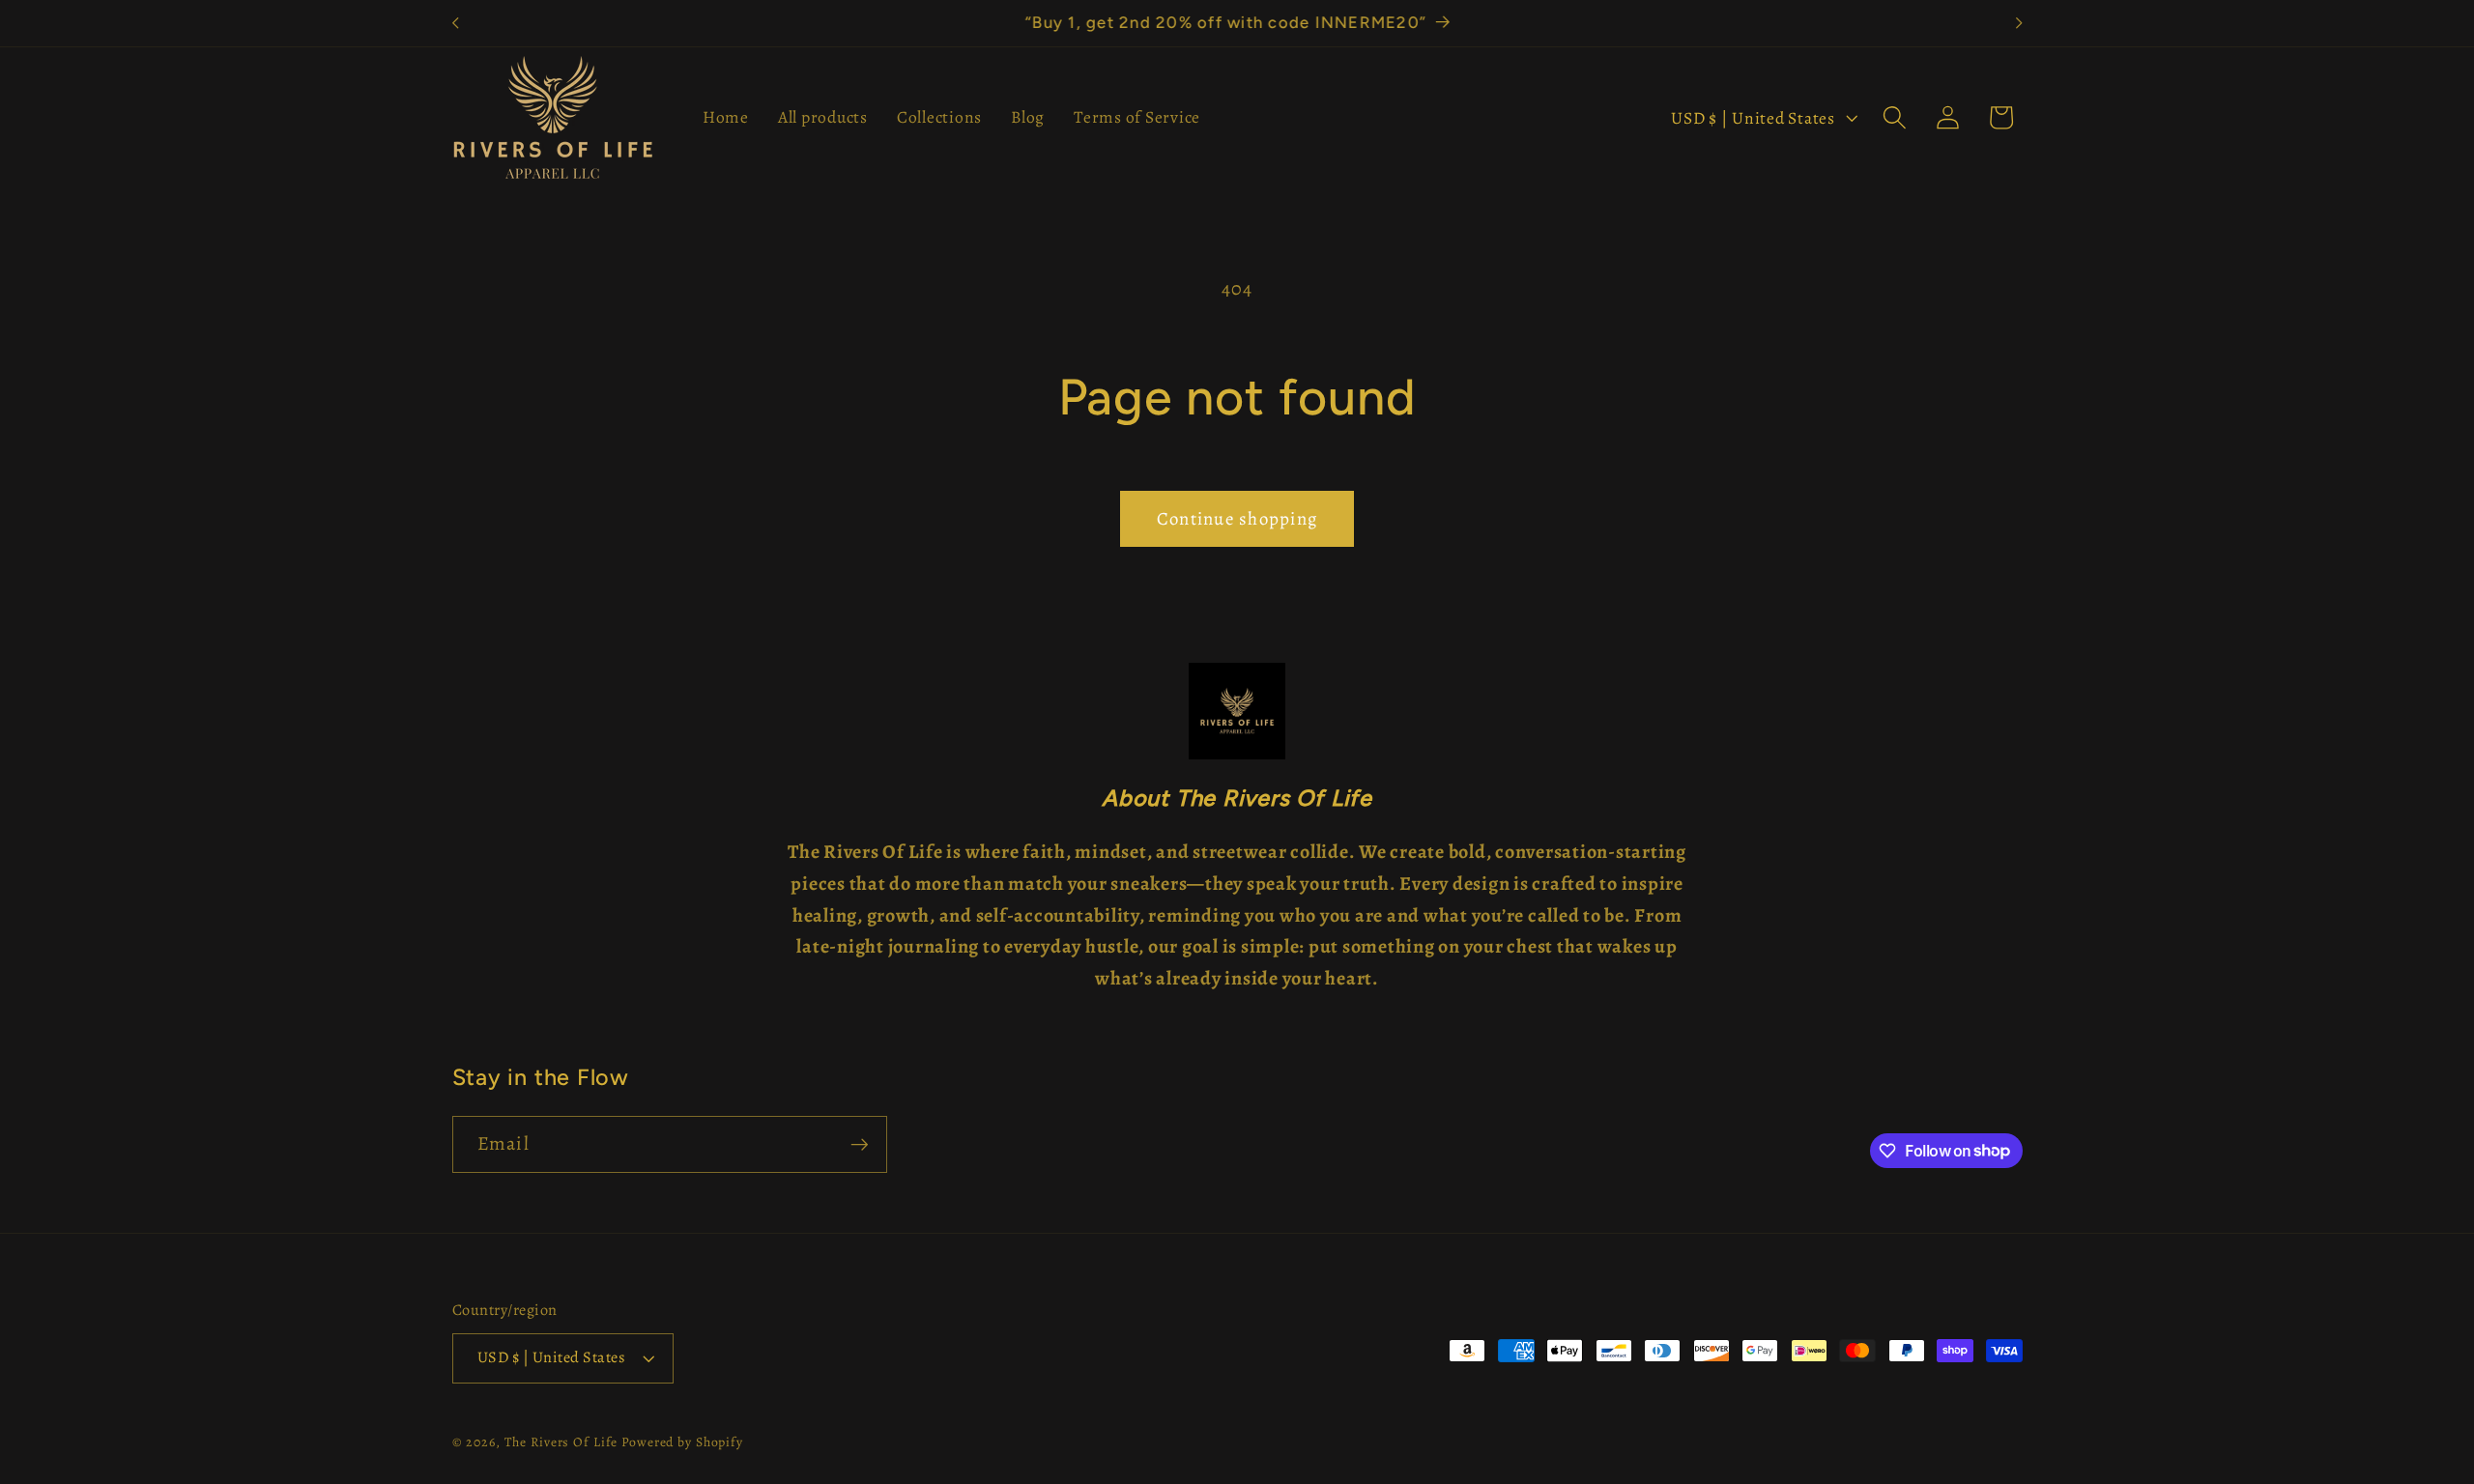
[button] (1895, 117)
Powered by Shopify (682, 1442)
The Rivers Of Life (563, 1442)
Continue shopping (1237, 518)
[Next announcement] (2019, 23)
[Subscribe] (860, 1144)
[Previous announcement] (455, 23)
